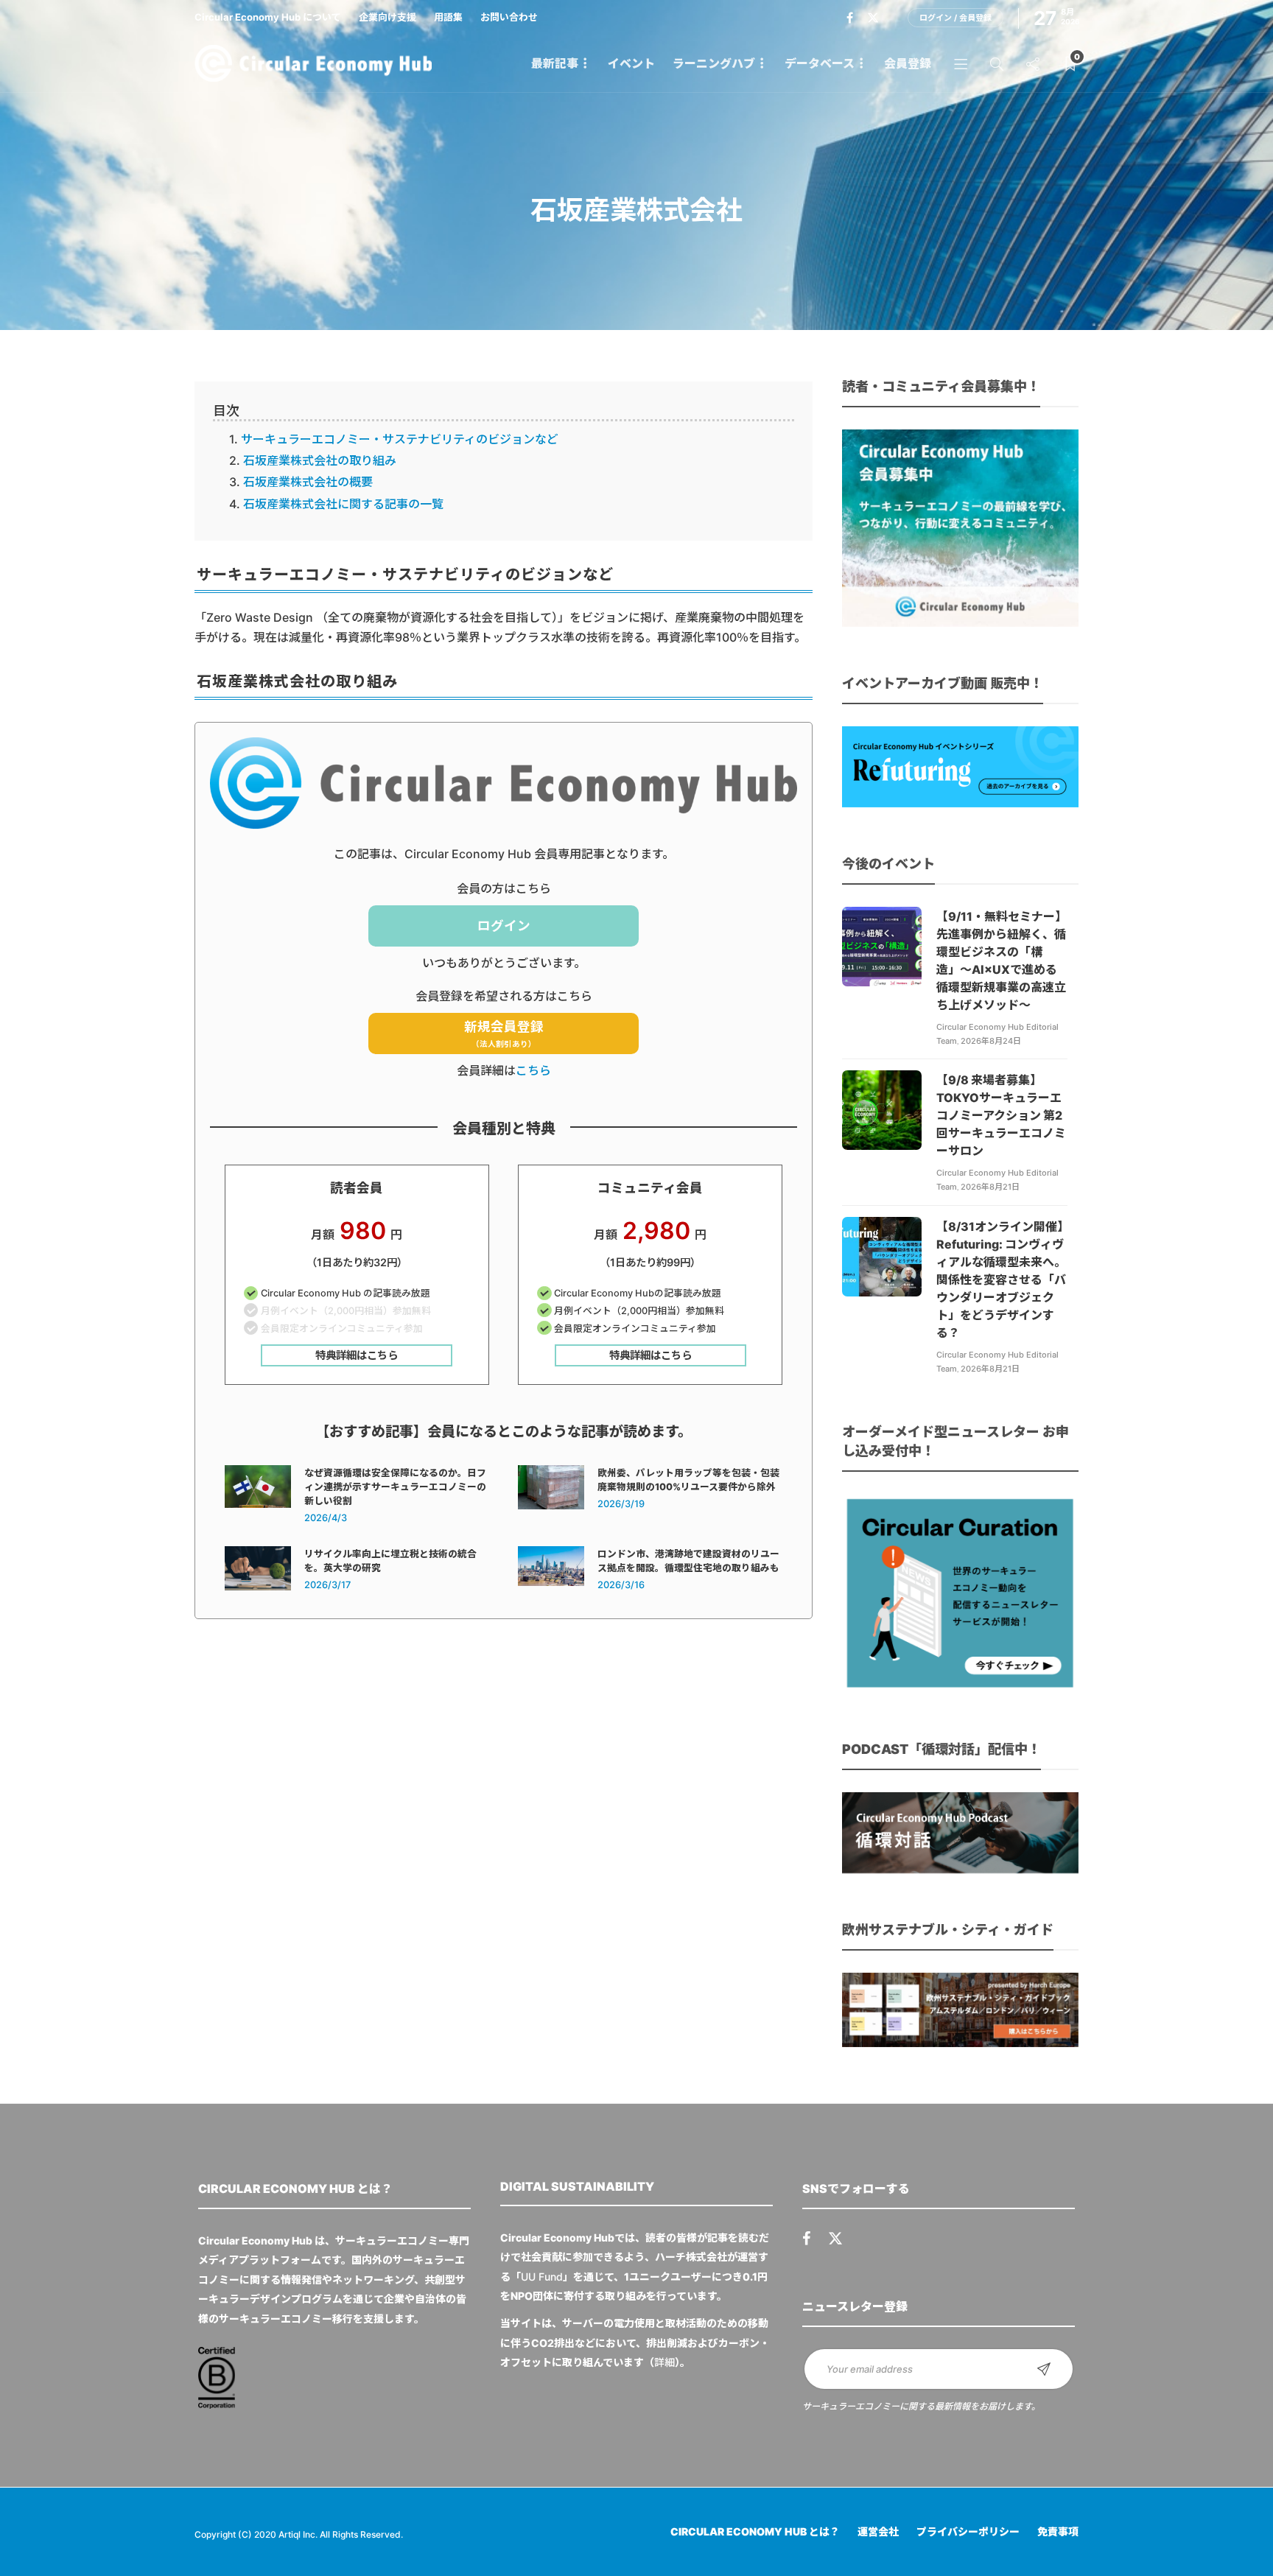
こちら (533, 1070)
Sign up (1044, 2369)
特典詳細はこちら (357, 1355)
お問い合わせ (509, 17)
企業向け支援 (387, 17)
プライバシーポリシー (968, 2531)
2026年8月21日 (990, 1187)
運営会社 (878, 2531)
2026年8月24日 (991, 1041)
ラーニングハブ (714, 63)
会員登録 (908, 63)
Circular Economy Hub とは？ (755, 2531)
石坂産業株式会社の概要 (308, 482)
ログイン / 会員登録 (955, 18)
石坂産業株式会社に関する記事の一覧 (343, 504)
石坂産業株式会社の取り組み (320, 460)
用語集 (448, 17)
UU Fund (542, 2277)
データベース (820, 63)
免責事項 (1058, 2531)
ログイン (504, 926)
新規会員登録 (504, 1034)
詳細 (664, 2362)
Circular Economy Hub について (268, 17)
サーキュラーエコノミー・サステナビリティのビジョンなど (400, 439)
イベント (631, 63)
